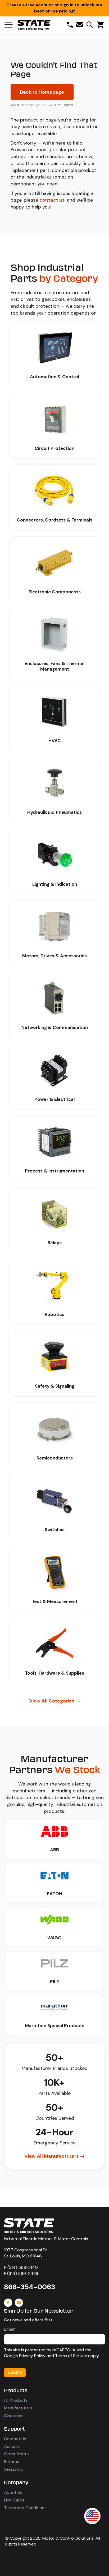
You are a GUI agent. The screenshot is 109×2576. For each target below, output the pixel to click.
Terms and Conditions (25, 2508)
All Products (16, 2400)
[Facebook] (8, 2303)
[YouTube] (19, 2303)
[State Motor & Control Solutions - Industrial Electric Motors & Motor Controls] (29, 2226)
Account (12, 2446)
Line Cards (14, 2500)
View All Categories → (55, 1701)
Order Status (17, 2454)
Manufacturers (18, 2408)
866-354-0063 (29, 2287)
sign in (67, 5)
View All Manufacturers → (54, 2156)
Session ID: (14, 2469)
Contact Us (15, 2439)
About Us (13, 2492)
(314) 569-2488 (23, 2273)
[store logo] (34, 25)
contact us (52, 200)
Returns (12, 2462)
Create (14, 5)
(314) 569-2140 (23, 2267)
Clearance (14, 2416)
